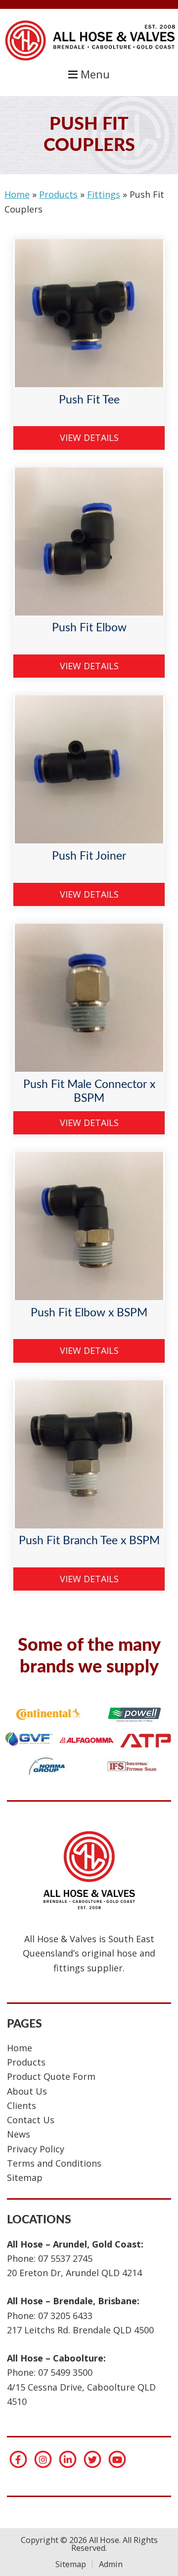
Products (58, 194)
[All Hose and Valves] (89, 60)
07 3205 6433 (65, 2316)
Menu (94, 74)
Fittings (104, 194)
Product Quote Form (51, 2076)
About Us (27, 2091)
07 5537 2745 (65, 2258)
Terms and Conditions (54, 2163)
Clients (22, 2105)
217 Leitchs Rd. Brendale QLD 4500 (80, 2330)
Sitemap (25, 2177)
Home (17, 194)
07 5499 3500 (65, 2372)
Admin (111, 2564)
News (19, 2134)
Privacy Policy (36, 2149)
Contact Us (31, 2120)
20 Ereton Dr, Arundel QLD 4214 (74, 2273)
